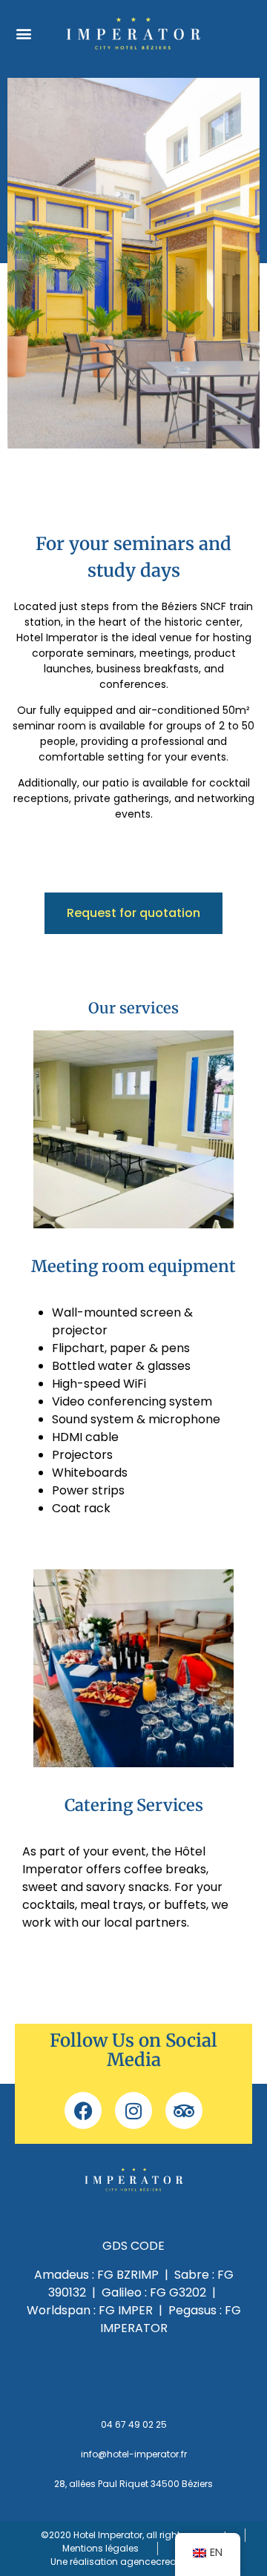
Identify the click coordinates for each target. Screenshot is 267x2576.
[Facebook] (83, 2110)
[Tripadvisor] (184, 2110)
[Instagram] (133, 2110)
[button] (23, 33)
